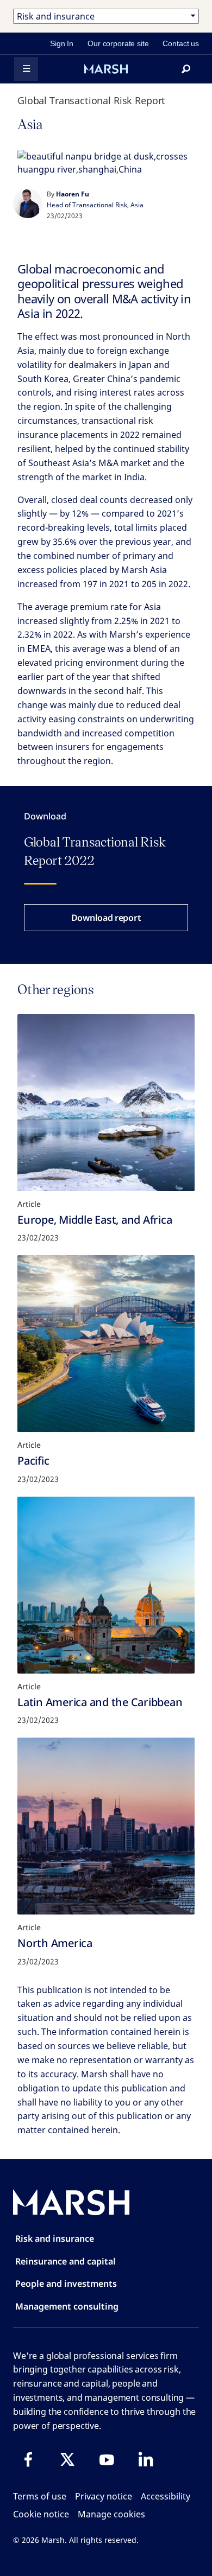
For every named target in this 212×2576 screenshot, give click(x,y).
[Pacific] (106, 1344)
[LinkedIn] (146, 2459)
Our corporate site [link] (118, 43)
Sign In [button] (62, 43)
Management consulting (67, 2306)
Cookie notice (41, 2514)
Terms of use (40, 2496)
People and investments (66, 2284)
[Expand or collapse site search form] (186, 69)
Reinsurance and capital (66, 2261)
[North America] (106, 1826)
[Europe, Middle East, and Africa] (106, 1103)
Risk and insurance (55, 2238)
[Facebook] (28, 2459)
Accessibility (166, 2496)
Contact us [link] (181, 43)
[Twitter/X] (67, 2459)
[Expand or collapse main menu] (26, 69)
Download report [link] (106, 918)
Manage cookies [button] (111, 2514)
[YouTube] (107, 2459)
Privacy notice (104, 2496)
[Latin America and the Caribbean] (106, 1585)
